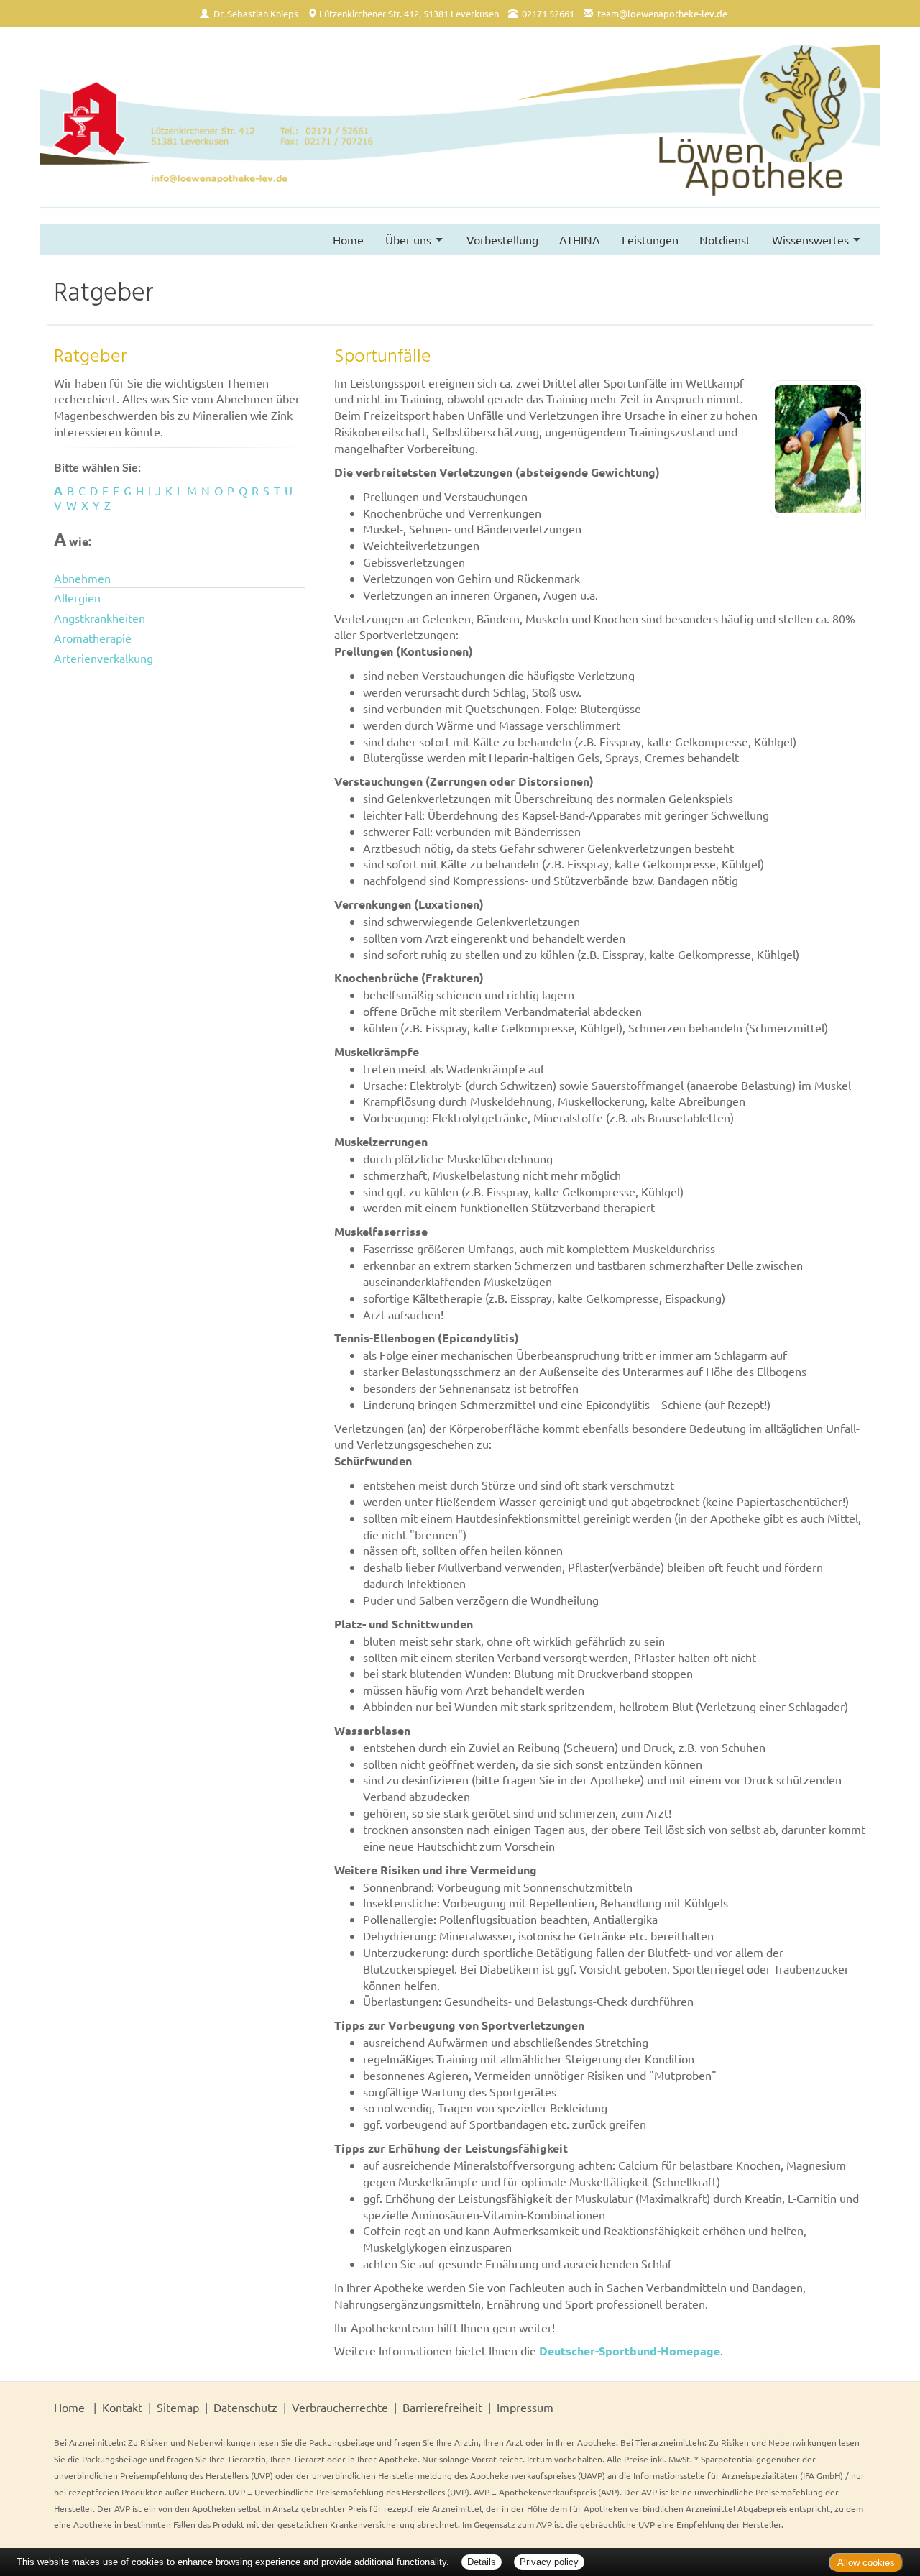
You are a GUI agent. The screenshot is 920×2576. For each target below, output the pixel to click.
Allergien (77, 597)
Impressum (525, 2407)
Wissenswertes (810, 239)
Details (482, 2562)
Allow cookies (866, 2563)
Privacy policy (549, 2562)
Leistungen (650, 239)
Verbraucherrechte (340, 2407)
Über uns (408, 239)
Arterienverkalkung (103, 658)
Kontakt (122, 2407)
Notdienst (725, 239)
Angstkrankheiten (100, 618)
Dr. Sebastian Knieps (256, 13)
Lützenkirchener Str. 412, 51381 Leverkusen (409, 13)
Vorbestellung (502, 239)
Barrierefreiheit (442, 2407)
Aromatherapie (93, 638)
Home (348, 239)
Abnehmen (82, 578)
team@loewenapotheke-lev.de (662, 13)
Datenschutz (245, 2407)
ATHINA (580, 239)
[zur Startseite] (460, 125)
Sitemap (178, 2407)
